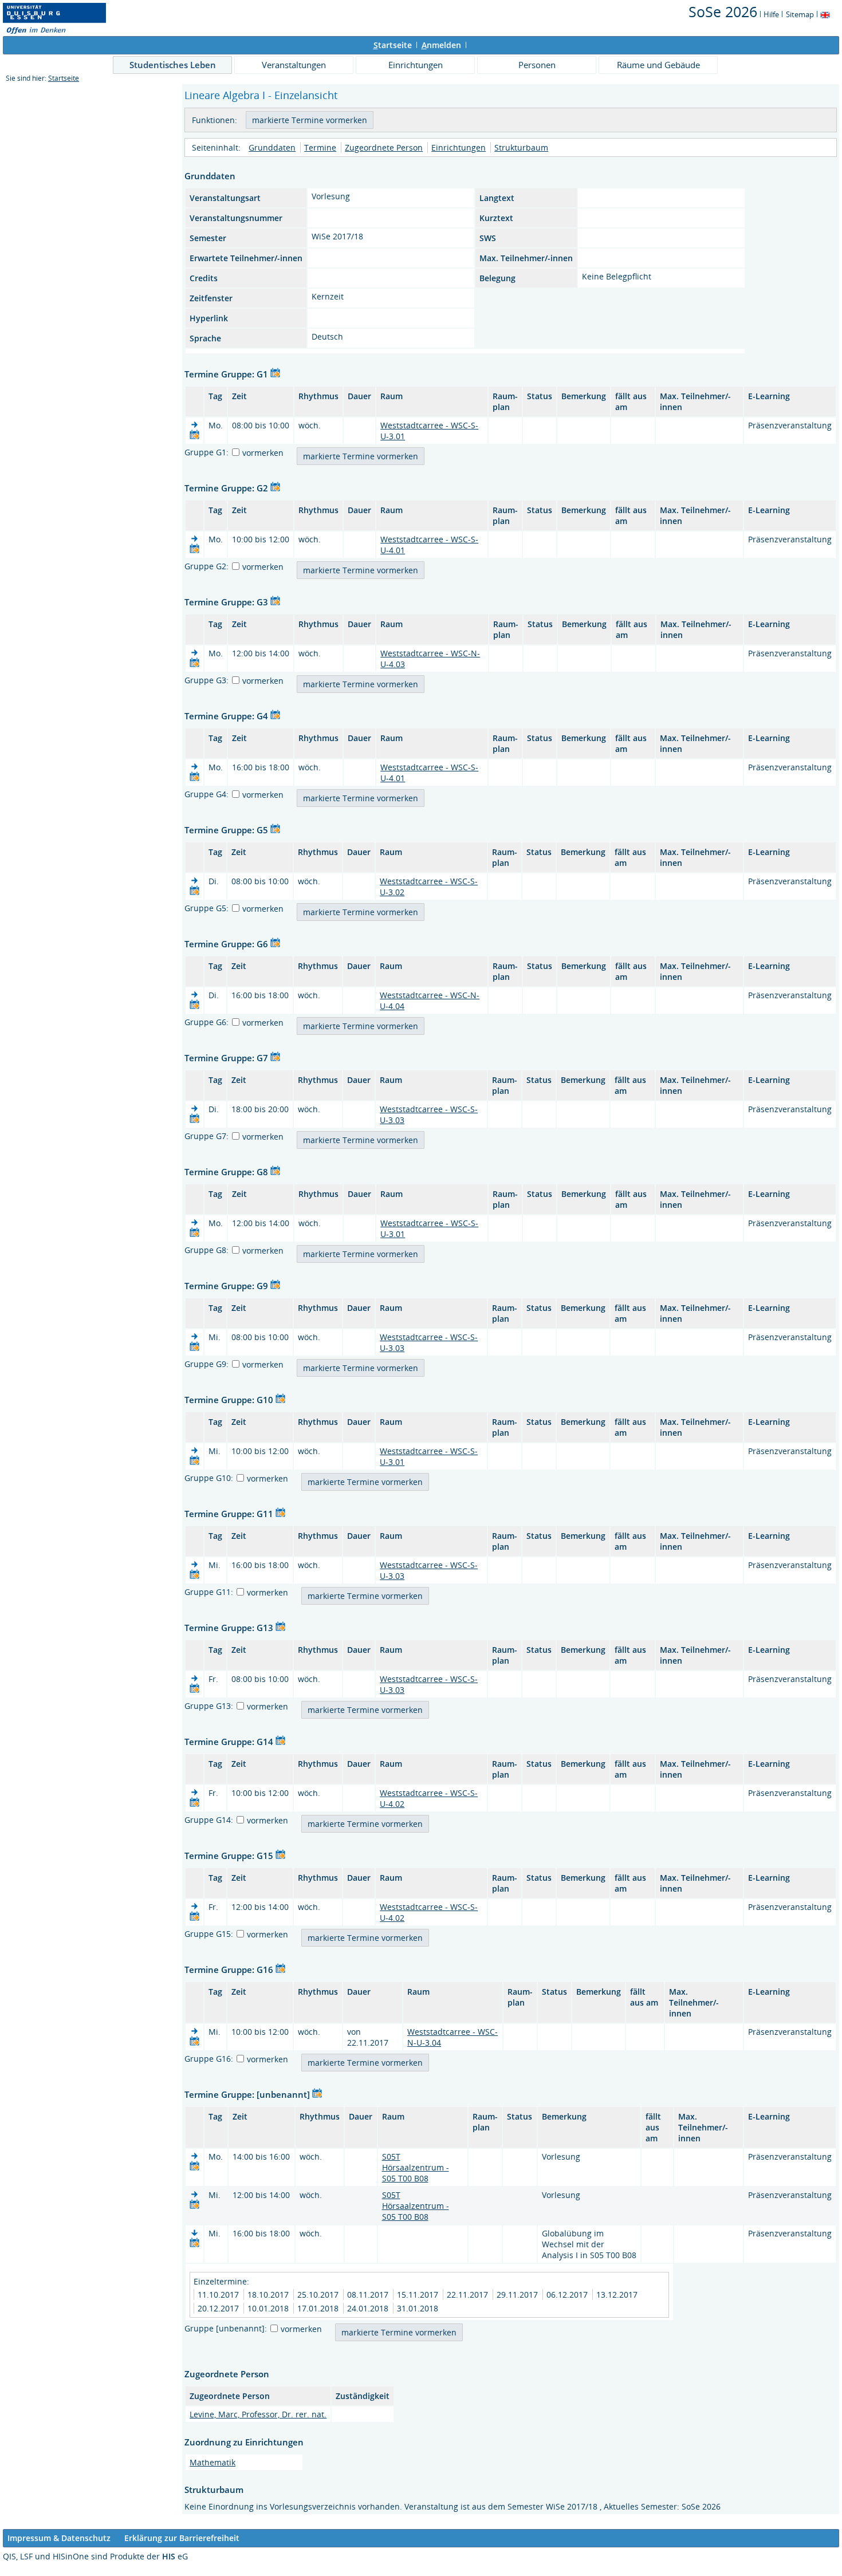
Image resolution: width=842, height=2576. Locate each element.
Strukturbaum (521, 147)
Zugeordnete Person (384, 147)
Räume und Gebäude (658, 65)
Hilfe (771, 14)
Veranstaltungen (294, 65)
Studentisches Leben (173, 65)
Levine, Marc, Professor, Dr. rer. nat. (258, 2414)
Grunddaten (272, 147)
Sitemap (800, 14)
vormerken (263, 453)
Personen (537, 65)
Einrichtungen (416, 65)
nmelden (441, 45)
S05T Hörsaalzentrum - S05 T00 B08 (416, 2167)
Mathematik (213, 2462)
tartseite (393, 45)
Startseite (64, 78)
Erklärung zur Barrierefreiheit (182, 2538)
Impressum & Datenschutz (59, 2538)
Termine (320, 147)
